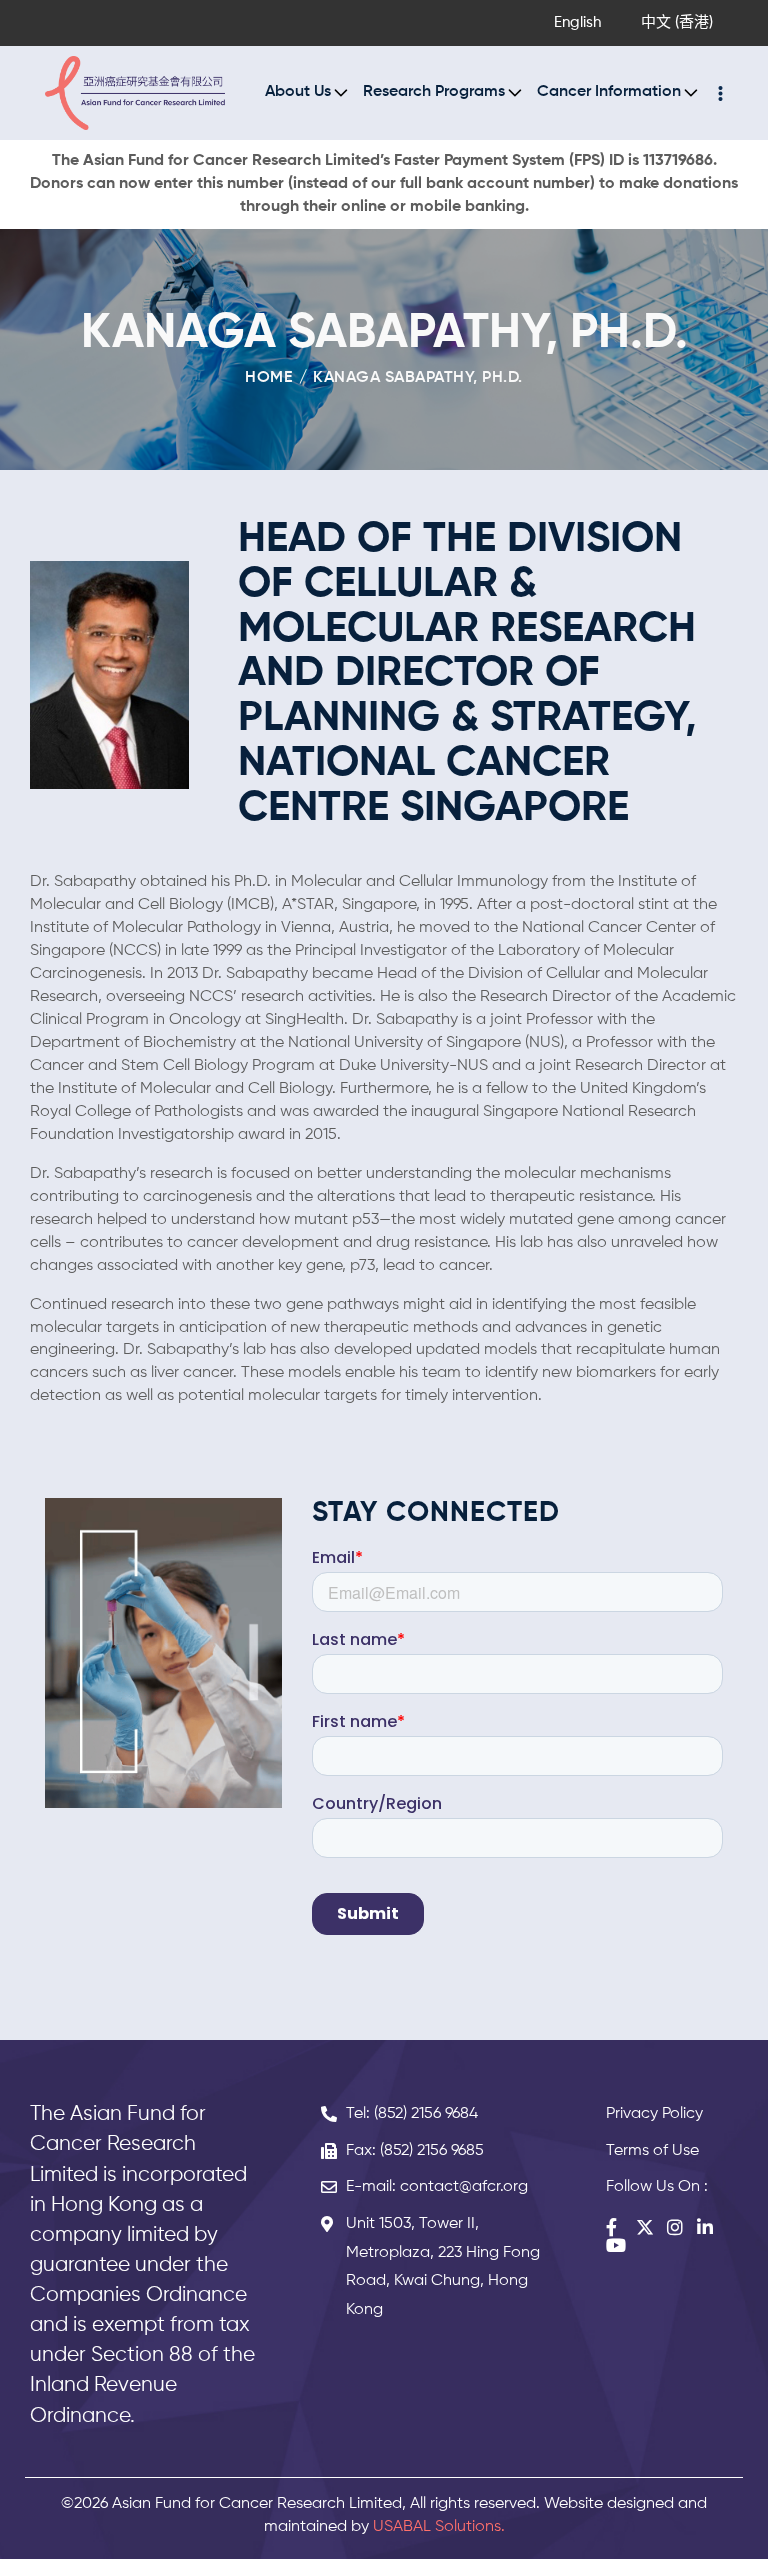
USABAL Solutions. (439, 2527)
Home (268, 378)
